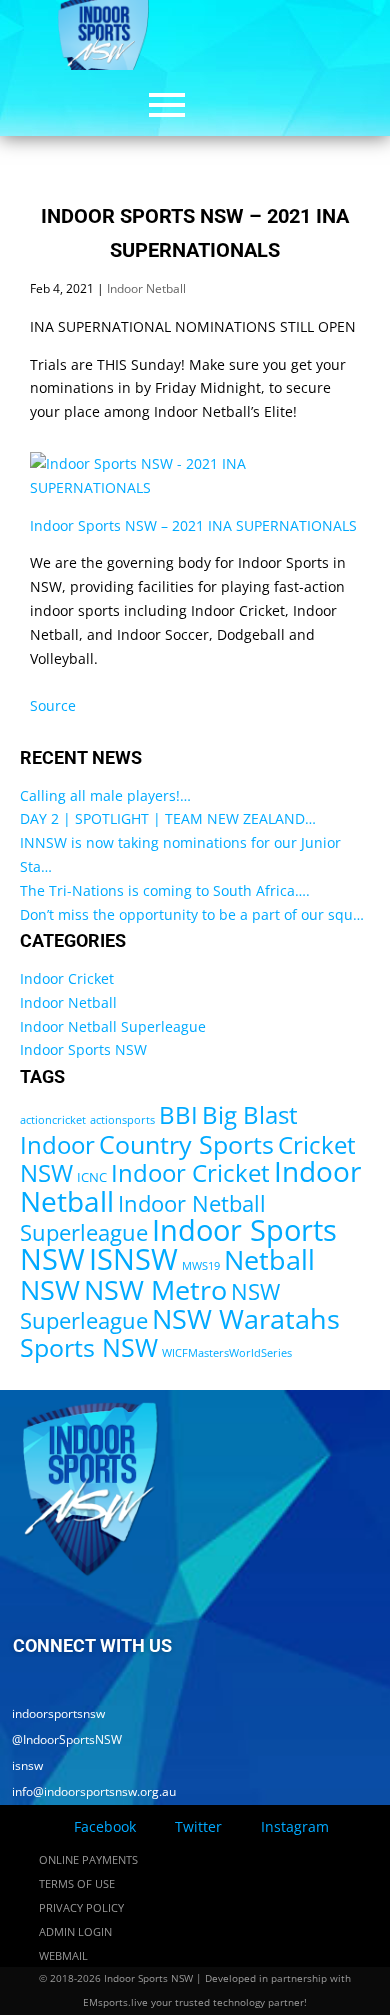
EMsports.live (115, 2002)
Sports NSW (89, 1347)
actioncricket (53, 1120)
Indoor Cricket (67, 978)
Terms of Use (77, 1883)
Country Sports (186, 1144)
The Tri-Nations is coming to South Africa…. (165, 890)
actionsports (122, 1120)
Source (53, 705)
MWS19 (201, 1266)
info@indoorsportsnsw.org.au (88, 1791)
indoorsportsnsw (52, 1713)
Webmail (63, 1955)
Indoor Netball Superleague (113, 1026)
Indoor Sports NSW (83, 1049)
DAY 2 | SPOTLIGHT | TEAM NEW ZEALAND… (168, 818)
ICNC (92, 1177)
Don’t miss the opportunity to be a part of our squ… (192, 914)
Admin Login (75, 1931)
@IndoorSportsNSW (61, 1739)
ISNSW (133, 1259)
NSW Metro (155, 1289)
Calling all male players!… (105, 795)
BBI (178, 1114)
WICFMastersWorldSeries (227, 1353)
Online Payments (88, 1859)
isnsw (21, 1765)
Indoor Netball (146, 288)
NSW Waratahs (246, 1318)
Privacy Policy (81, 1907)
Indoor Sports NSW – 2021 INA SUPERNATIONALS (193, 525)
